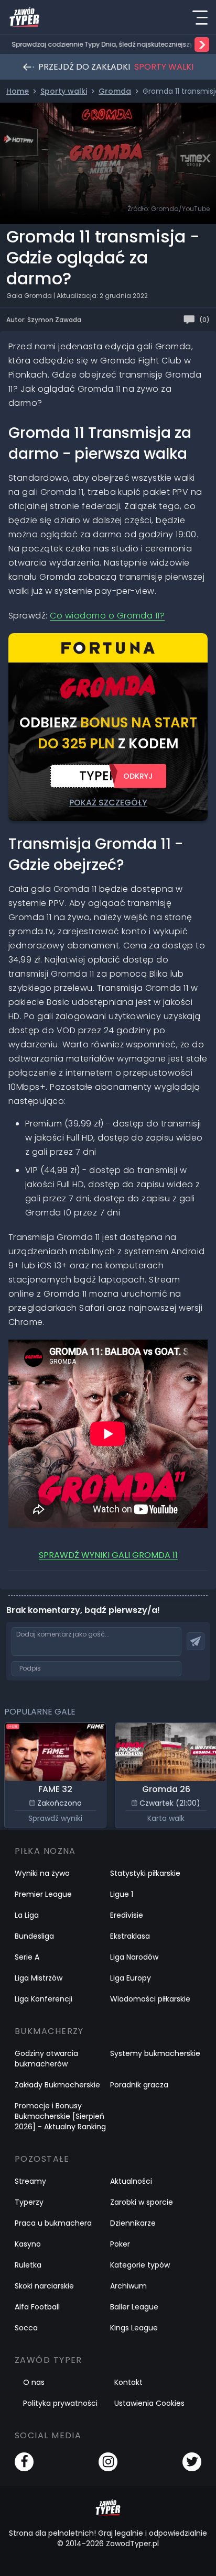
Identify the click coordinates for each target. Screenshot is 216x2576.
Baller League (134, 2307)
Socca (26, 2328)
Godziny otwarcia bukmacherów (46, 2059)
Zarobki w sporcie (142, 2202)
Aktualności (131, 2181)
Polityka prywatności (60, 2403)
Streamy (30, 2181)
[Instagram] (108, 2462)
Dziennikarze (133, 2223)
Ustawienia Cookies (149, 2403)
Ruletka (28, 2265)
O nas (34, 2382)
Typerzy (29, 2202)
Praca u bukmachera (53, 2223)
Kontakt (128, 2382)
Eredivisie (127, 1915)
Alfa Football (37, 2307)
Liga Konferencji (44, 1999)
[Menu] (200, 17)
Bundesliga (34, 1936)
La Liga (27, 1915)
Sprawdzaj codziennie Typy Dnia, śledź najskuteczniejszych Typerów (102, 45)
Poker (120, 2244)
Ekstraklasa (130, 1936)
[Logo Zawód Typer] (24, 17)
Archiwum (128, 2286)
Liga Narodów (134, 1957)
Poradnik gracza (139, 2085)
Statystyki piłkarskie (145, 1873)
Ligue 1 (122, 1894)
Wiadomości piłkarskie (150, 1999)
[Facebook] (24, 2462)
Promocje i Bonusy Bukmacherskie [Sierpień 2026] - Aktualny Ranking (60, 2116)
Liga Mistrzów (39, 1978)
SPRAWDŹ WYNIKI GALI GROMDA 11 (108, 1555)
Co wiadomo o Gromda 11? (107, 616)
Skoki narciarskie (44, 2286)
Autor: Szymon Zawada (44, 320)
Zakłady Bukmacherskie (57, 2085)
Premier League (43, 1894)
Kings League (134, 2328)
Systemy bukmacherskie (155, 2053)
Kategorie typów (140, 2265)
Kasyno (28, 2244)
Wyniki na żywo (42, 1873)
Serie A (27, 1957)
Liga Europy (131, 1978)
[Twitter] (192, 2462)
